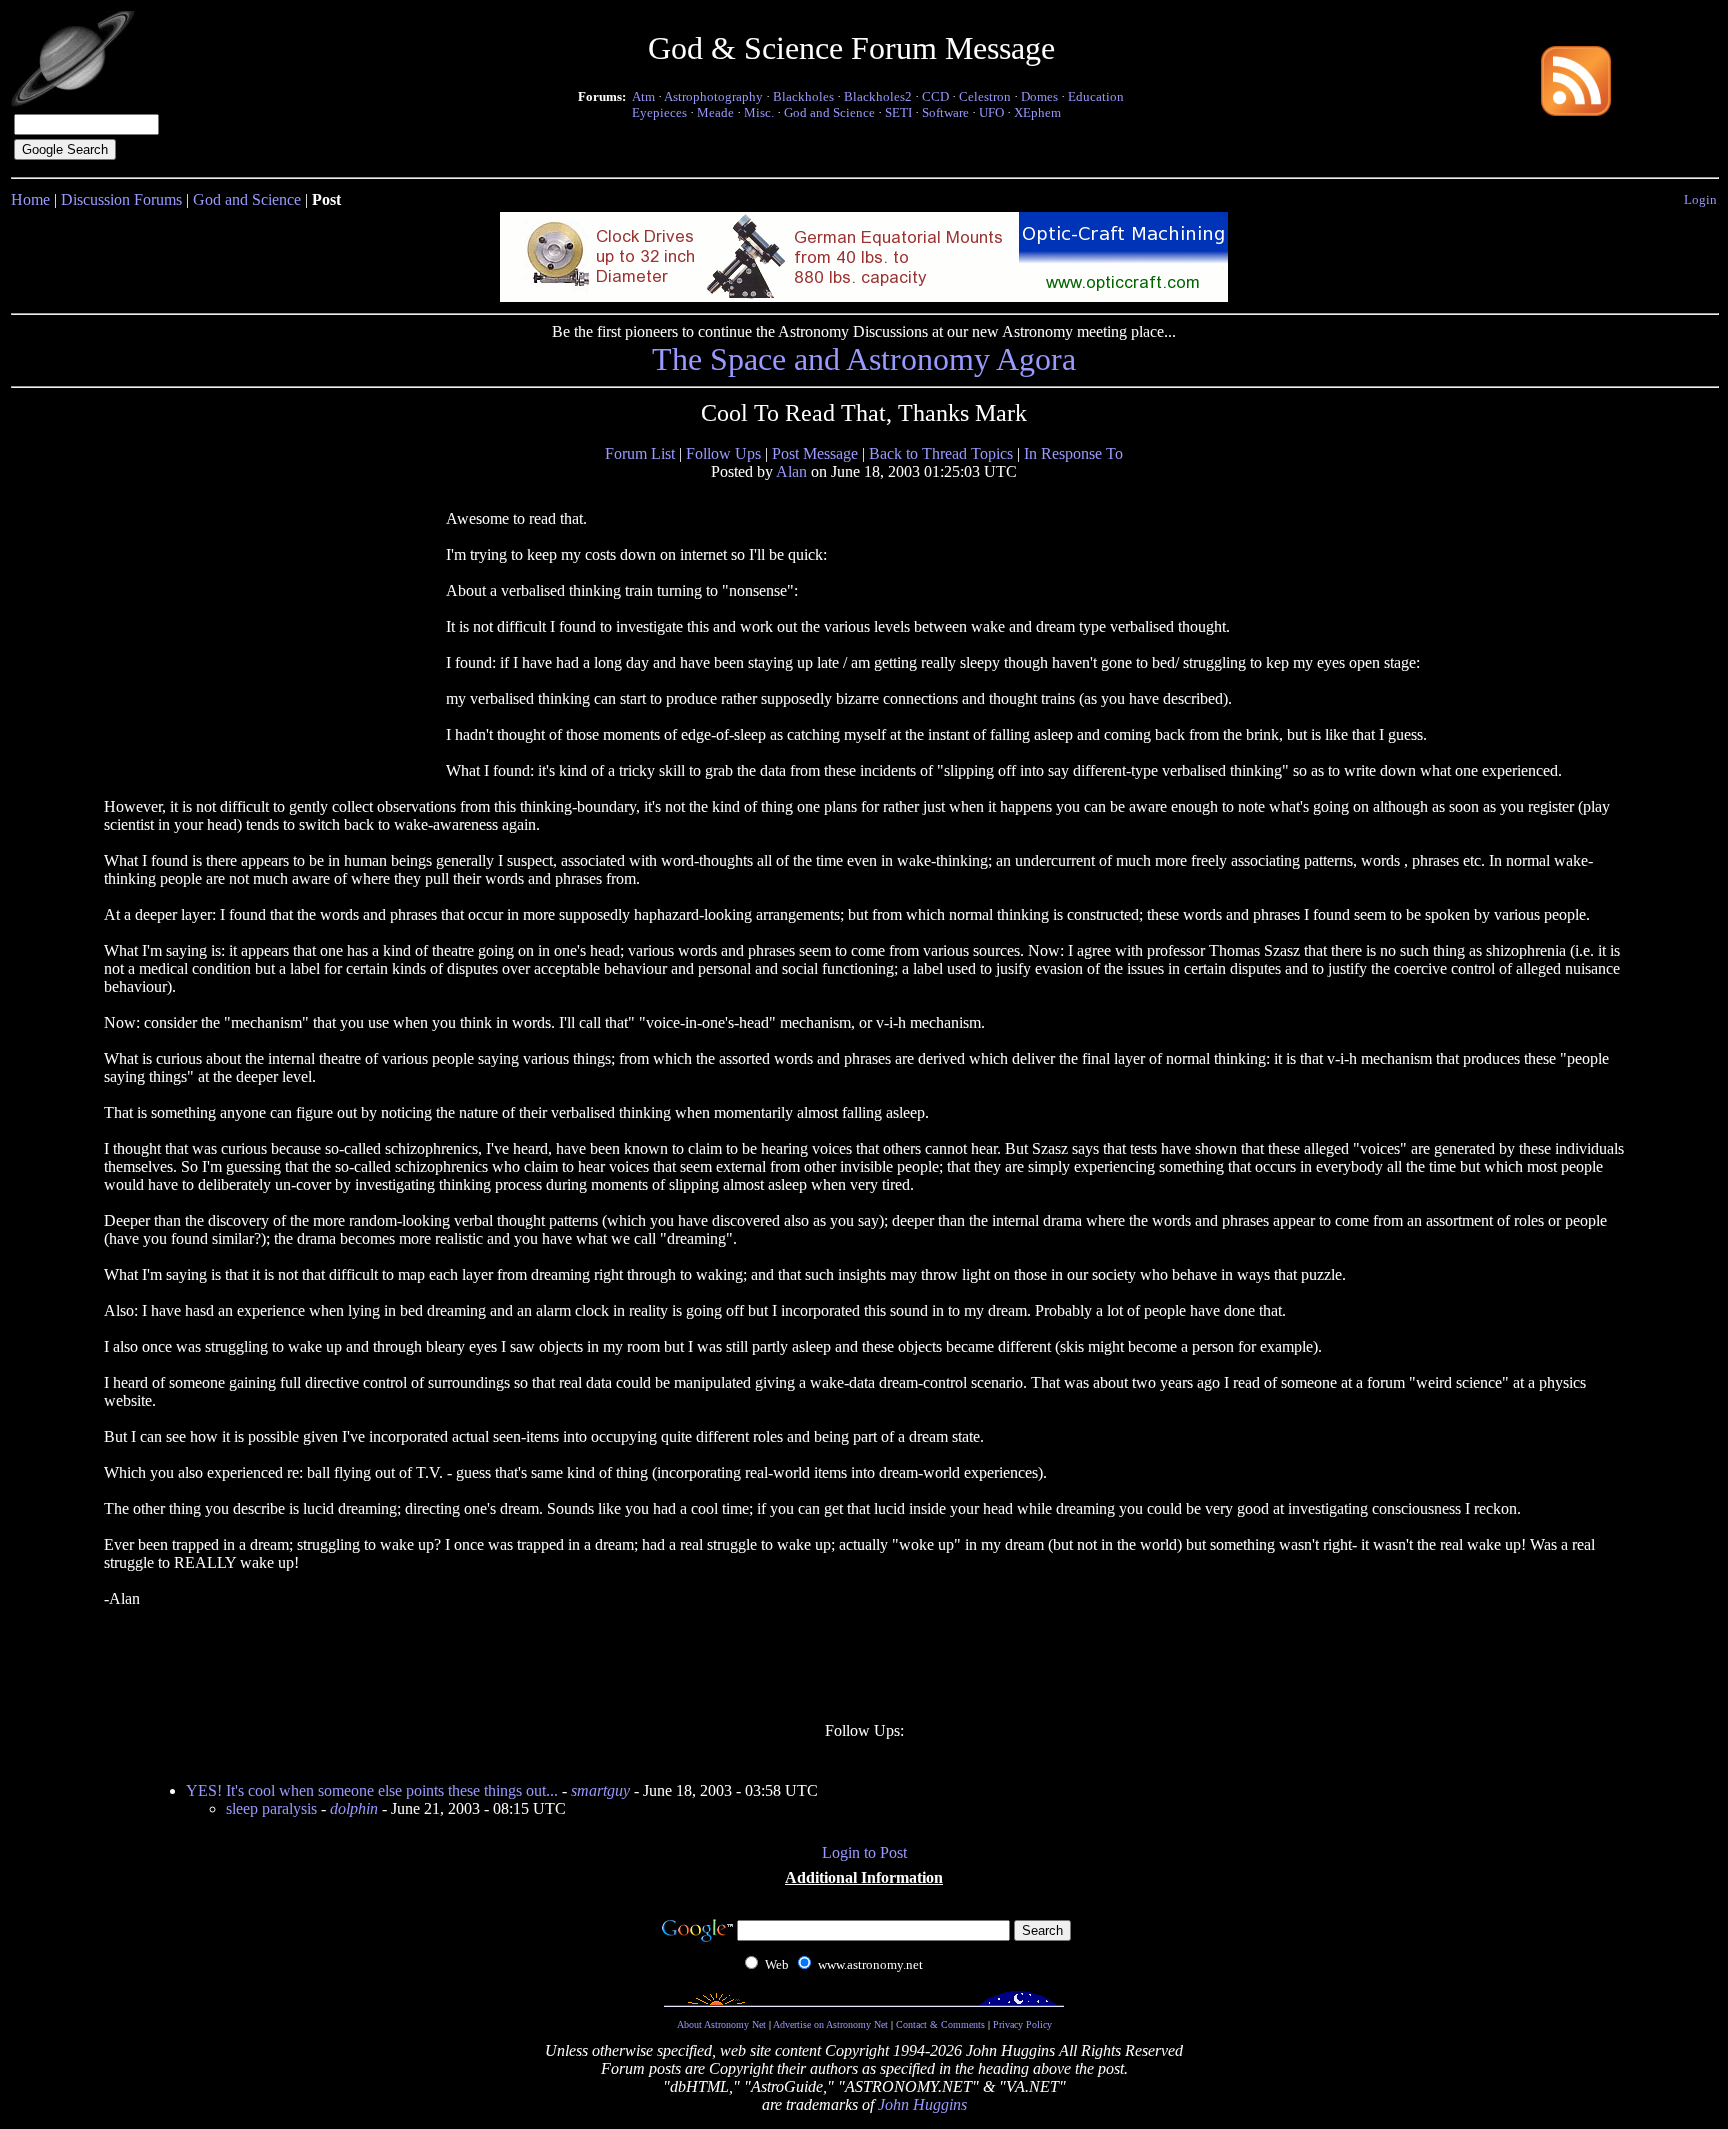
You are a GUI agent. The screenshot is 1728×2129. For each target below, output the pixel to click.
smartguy (600, 1790)
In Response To (1073, 453)
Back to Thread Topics (941, 453)
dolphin (354, 1808)
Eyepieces (659, 112)
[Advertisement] (275, 637)
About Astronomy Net (721, 2024)
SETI (898, 112)
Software (945, 112)
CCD (935, 96)
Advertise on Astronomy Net (830, 2024)
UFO (991, 112)
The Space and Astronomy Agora (864, 359)
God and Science (829, 112)
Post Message (815, 453)
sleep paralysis (271, 1808)
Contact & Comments (940, 2024)
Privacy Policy (1022, 2024)
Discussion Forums (121, 199)
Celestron (985, 96)
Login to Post (864, 1852)
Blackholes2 (878, 96)
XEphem (1037, 112)
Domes (1039, 96)
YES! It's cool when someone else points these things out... (372, 1790)
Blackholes (803, 96)
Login (1700, 199)
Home (30, 199)
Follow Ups (723, 453)
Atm (643, 96)
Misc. (759, 112)
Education (1096, 96)
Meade (715, 112)
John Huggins (922, 2104)
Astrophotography (713, 96)
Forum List (640, 453)
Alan (791, 471)
